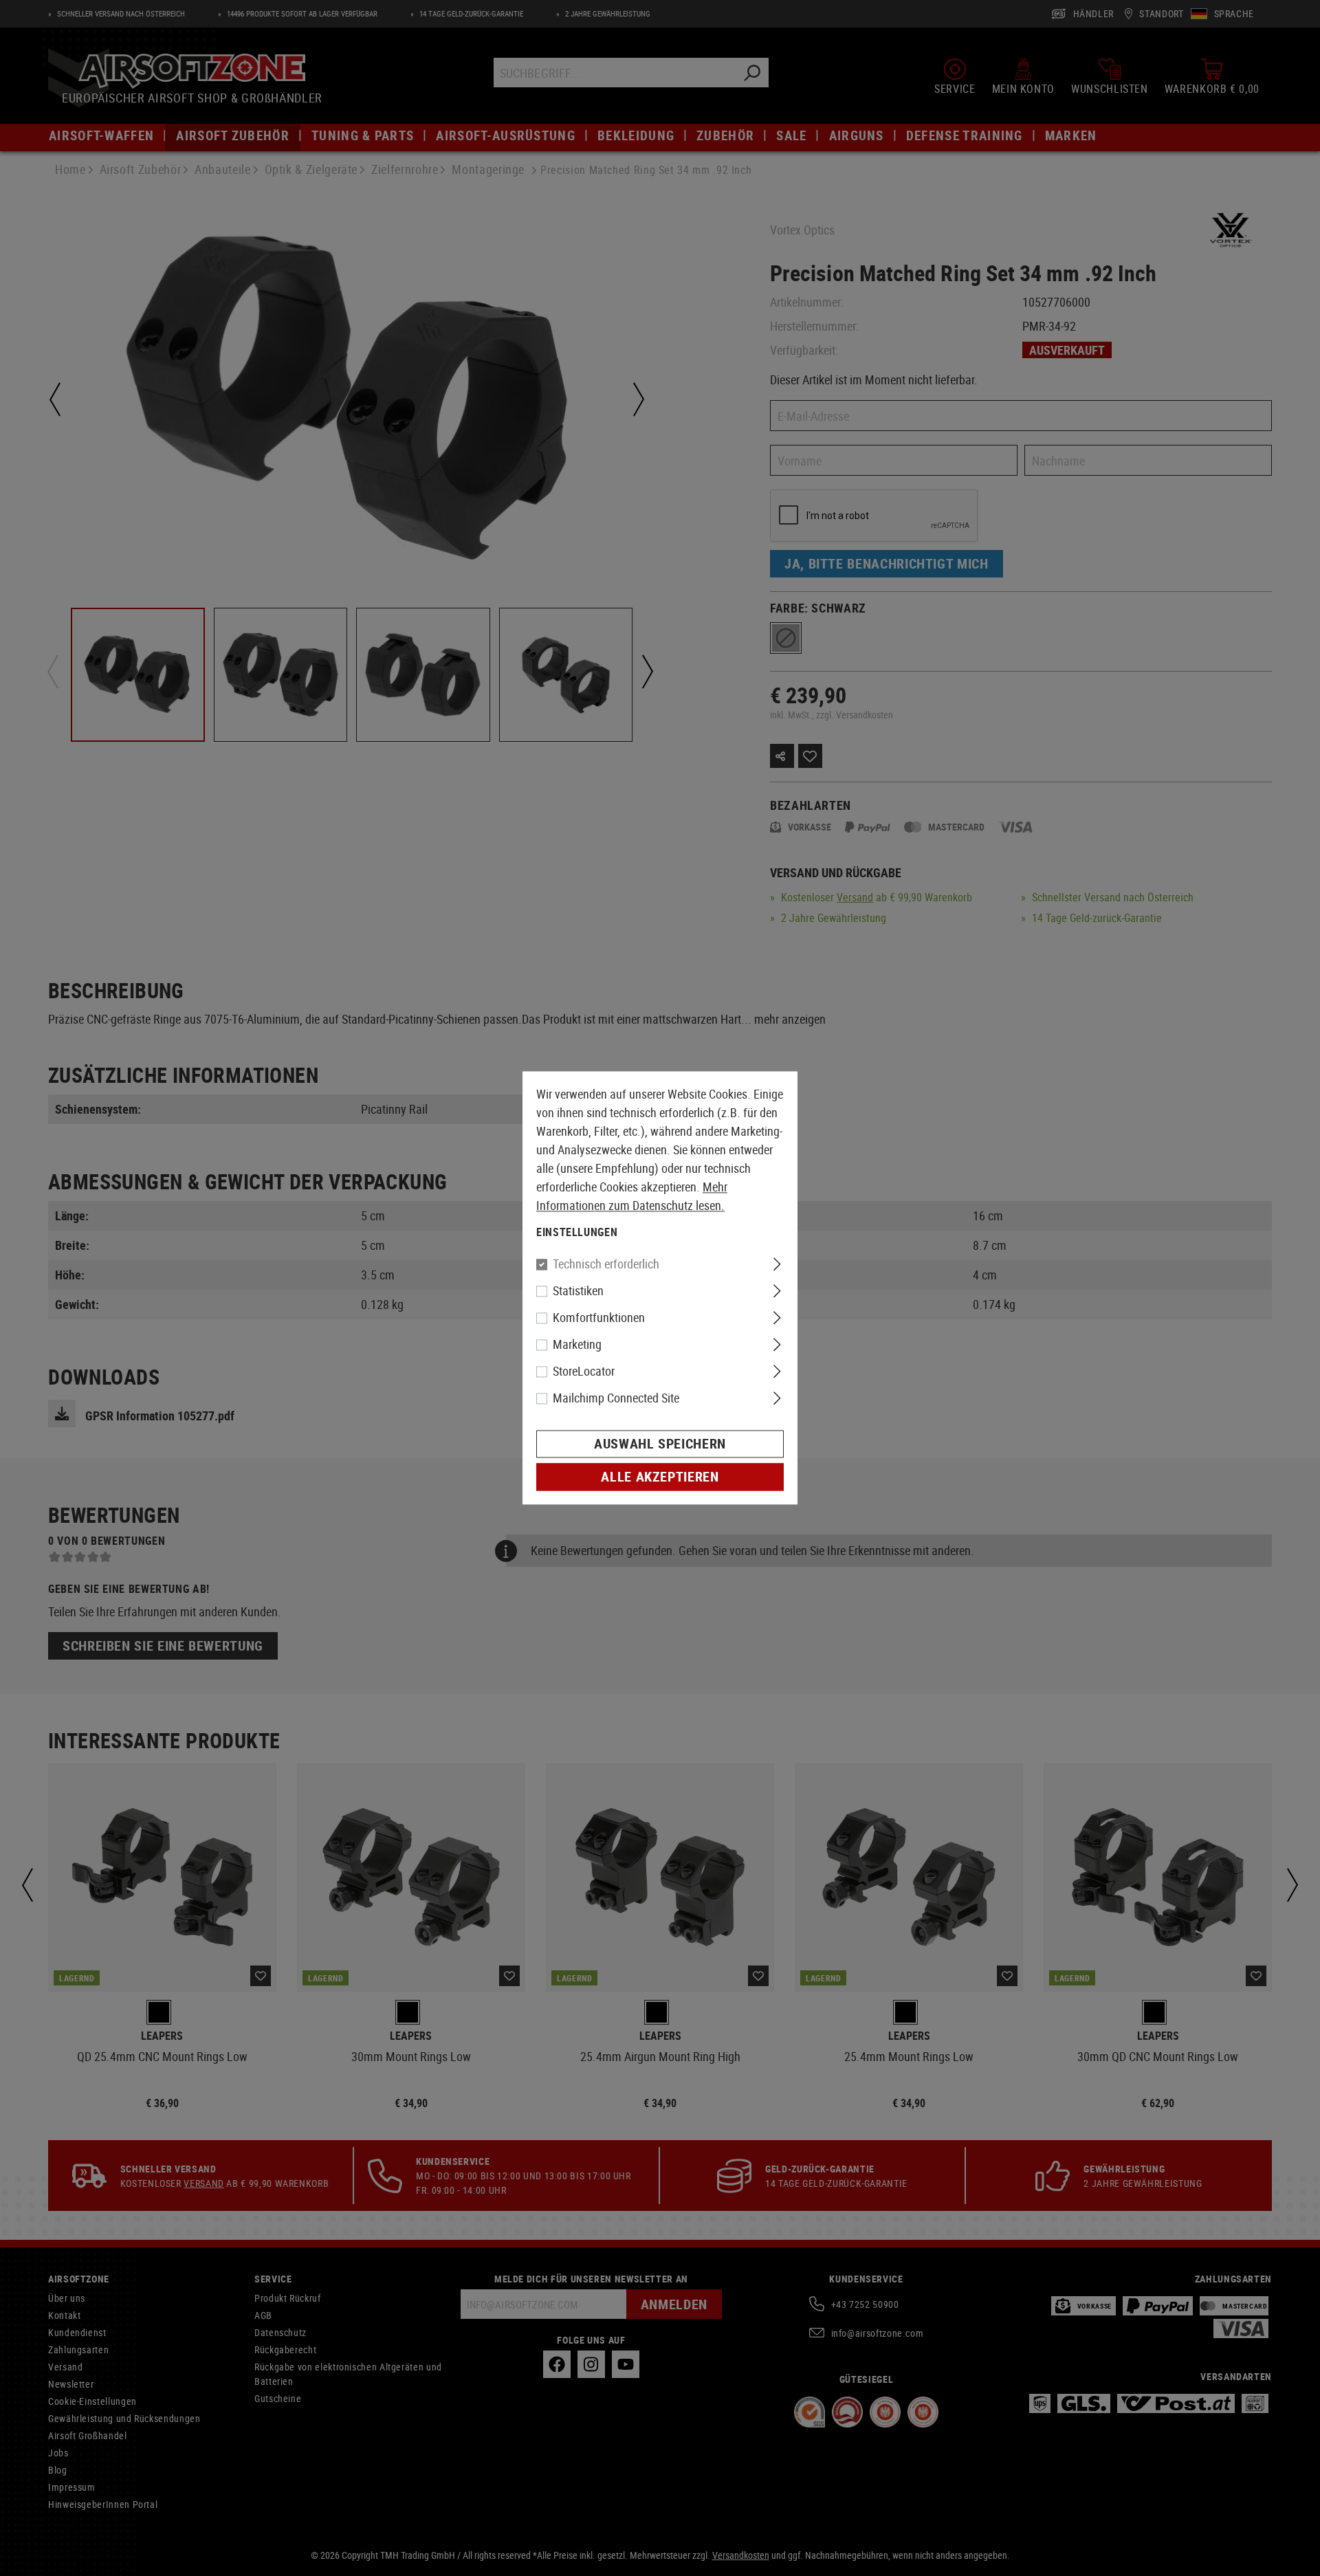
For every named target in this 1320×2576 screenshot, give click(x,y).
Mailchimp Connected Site (616, 1398)
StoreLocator (584, 1372)
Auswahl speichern (660, 1444)
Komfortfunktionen (599, 1318)
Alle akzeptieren (660, 1477)
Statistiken (578, 1291)
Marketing (577, 1345)
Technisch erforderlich (606, 1264)
